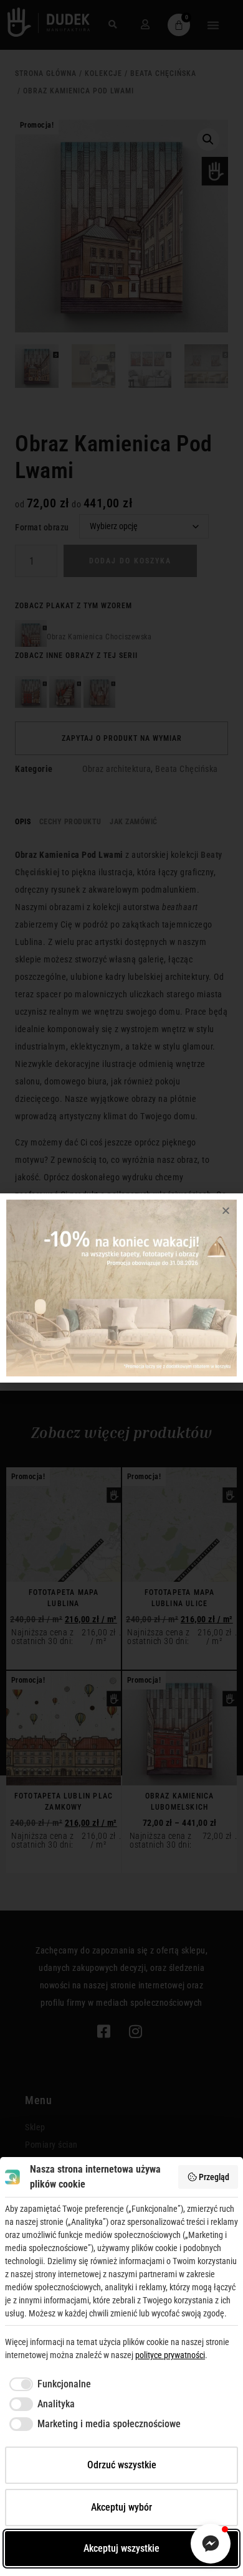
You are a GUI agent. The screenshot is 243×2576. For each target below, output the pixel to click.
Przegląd (214, 2177)
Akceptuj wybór (121, 2507)
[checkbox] (48, 2384)
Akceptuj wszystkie (121, 2548)
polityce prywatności (170, 2355)
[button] (226, 1210)
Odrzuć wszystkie (122, 2465)
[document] (121, 1288)
